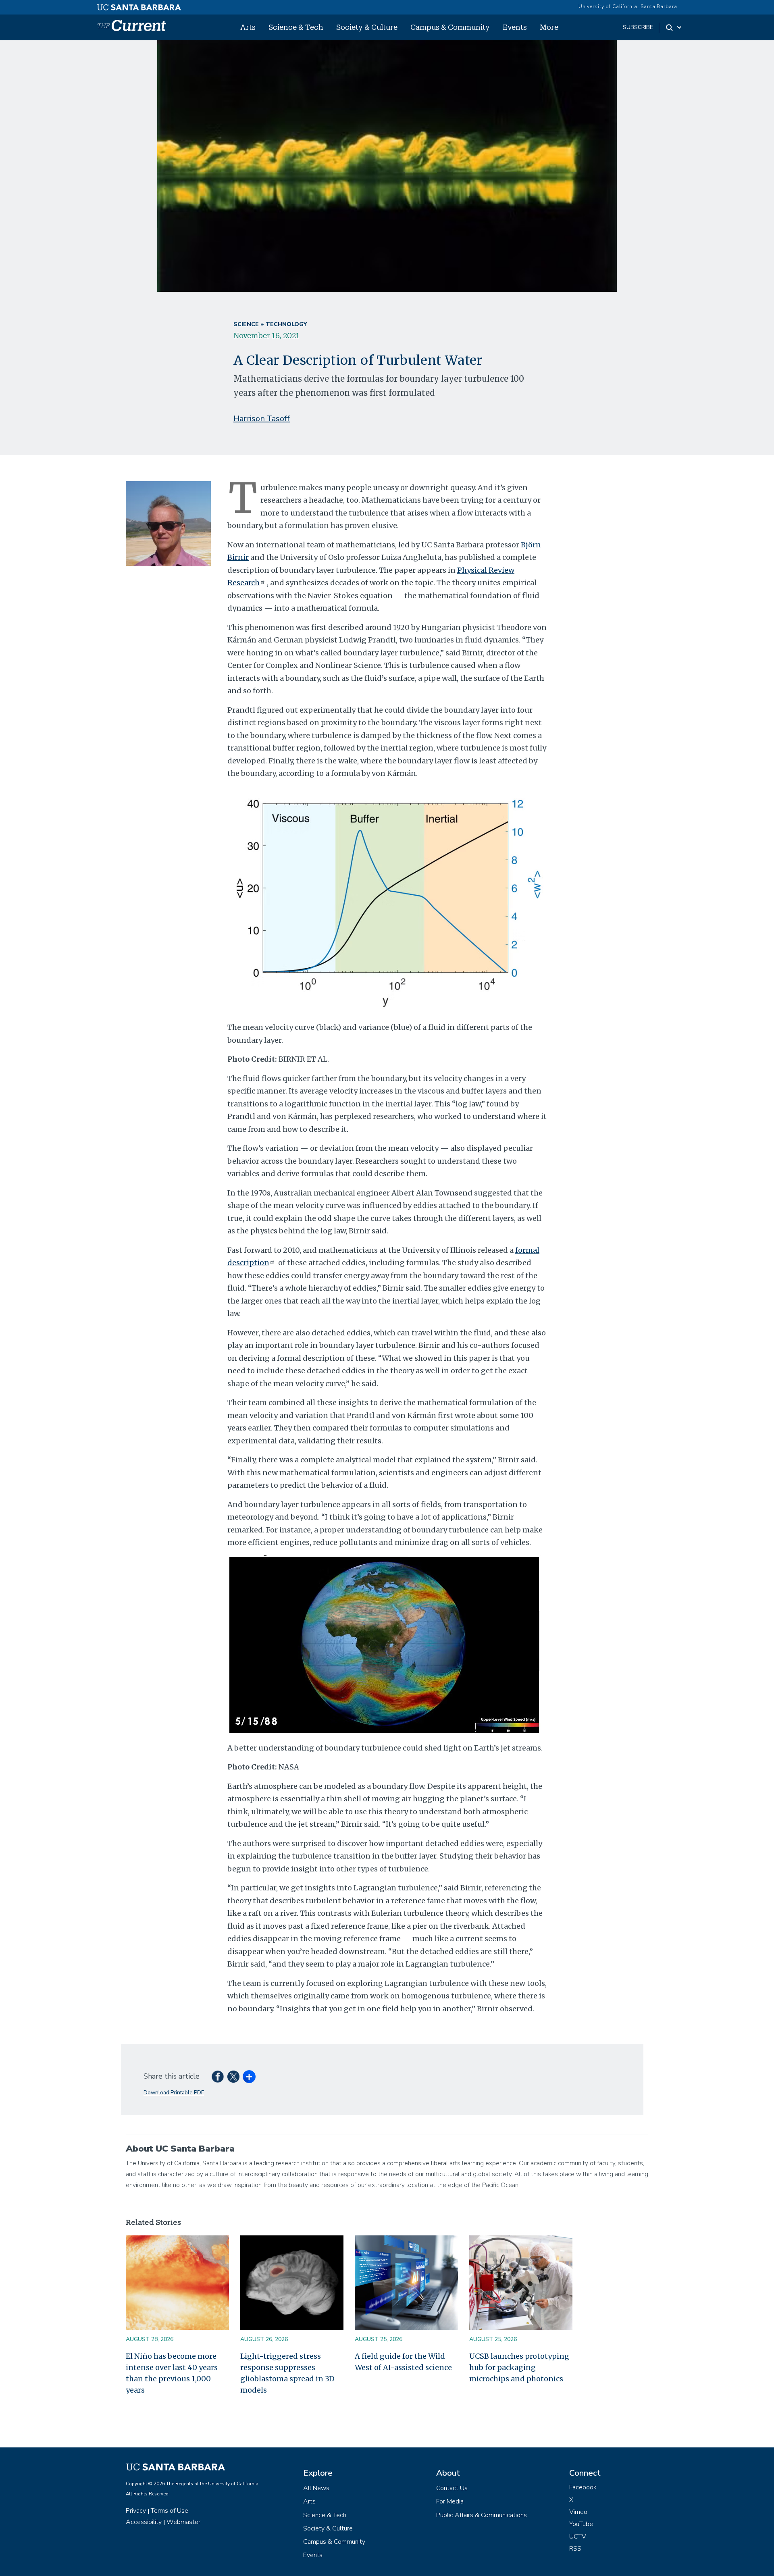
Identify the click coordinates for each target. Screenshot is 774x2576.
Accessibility (144, 2522)
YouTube (581, 2524)
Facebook (583, 2487)
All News (316, 2488)
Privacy (136, 2511)
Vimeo (578, 2512)
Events (515, 27)
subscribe (638, 27)
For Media (450, 2501)
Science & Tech (296, 27)
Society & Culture (367, 27)
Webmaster (183, 2522)
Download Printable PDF (174, 2093)
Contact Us (452, 2488)
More (549, 27)
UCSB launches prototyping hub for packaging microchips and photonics (519, 2367)
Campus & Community (450, 27)
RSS (575, 2549)
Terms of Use (170, 2511)
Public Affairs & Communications (482, 2515)
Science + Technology (270, 324)
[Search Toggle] (674, 27)
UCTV (578, 2536)
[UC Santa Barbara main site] (139, 5)
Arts (248, 27)
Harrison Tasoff (262, 419)
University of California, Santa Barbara (628, 6)
